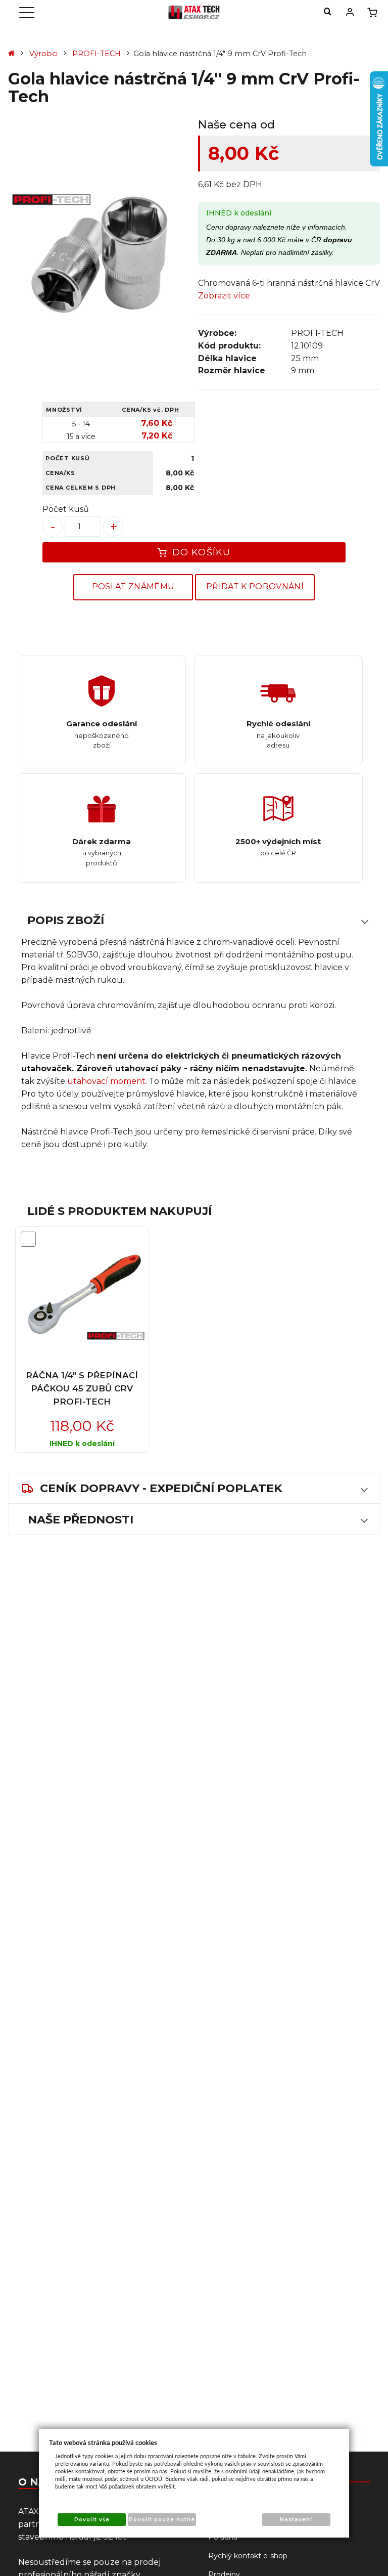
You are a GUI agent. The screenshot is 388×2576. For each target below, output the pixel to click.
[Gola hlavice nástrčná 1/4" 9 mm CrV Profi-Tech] (99, 257)
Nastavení (296, 2520)
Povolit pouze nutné (162, 2520)
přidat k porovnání (255, 586)
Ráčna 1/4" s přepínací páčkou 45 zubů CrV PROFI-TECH (82, 1388)
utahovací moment (106, 1081)
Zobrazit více (224, 296)
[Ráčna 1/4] (82, 1295)
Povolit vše (92, 2520)
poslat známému (133, 586)
